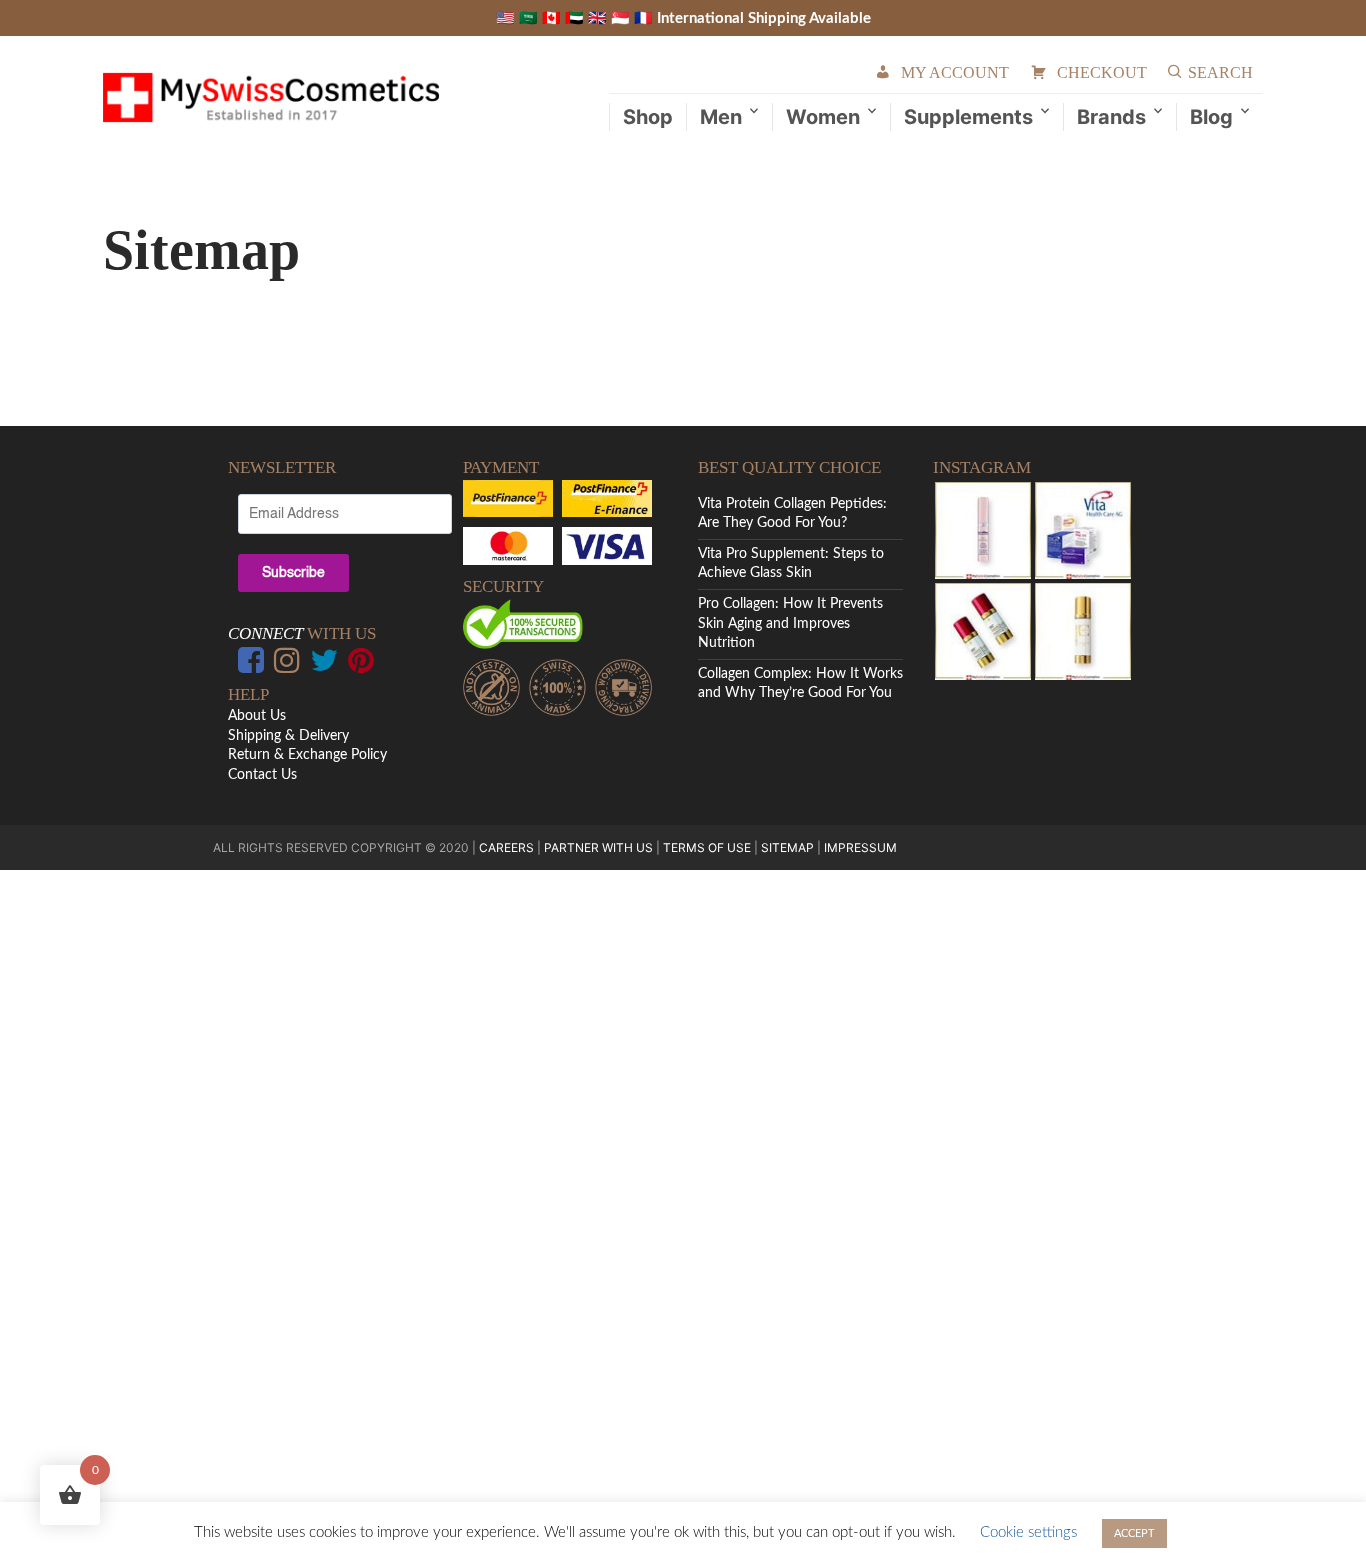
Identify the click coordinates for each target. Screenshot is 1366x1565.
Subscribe (293, 573)
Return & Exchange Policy (307, 755)
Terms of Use (707, 847)
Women (823, 117)
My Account (955, 72)
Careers (506, 847)
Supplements (968, 117)
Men (721, 117)
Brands (1111, 117)
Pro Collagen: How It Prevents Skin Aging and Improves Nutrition (790, 623)
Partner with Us (600, 847)
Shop (648, 117)
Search (1220, 72)
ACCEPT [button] (1134, 1533)
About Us (257, 716)
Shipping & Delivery (288, 736)
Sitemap (787, 847)
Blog (1211, 117)
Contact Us (262, 775)
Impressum (860, 847)
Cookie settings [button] (1028, 1532)
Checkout (1102, 72)
